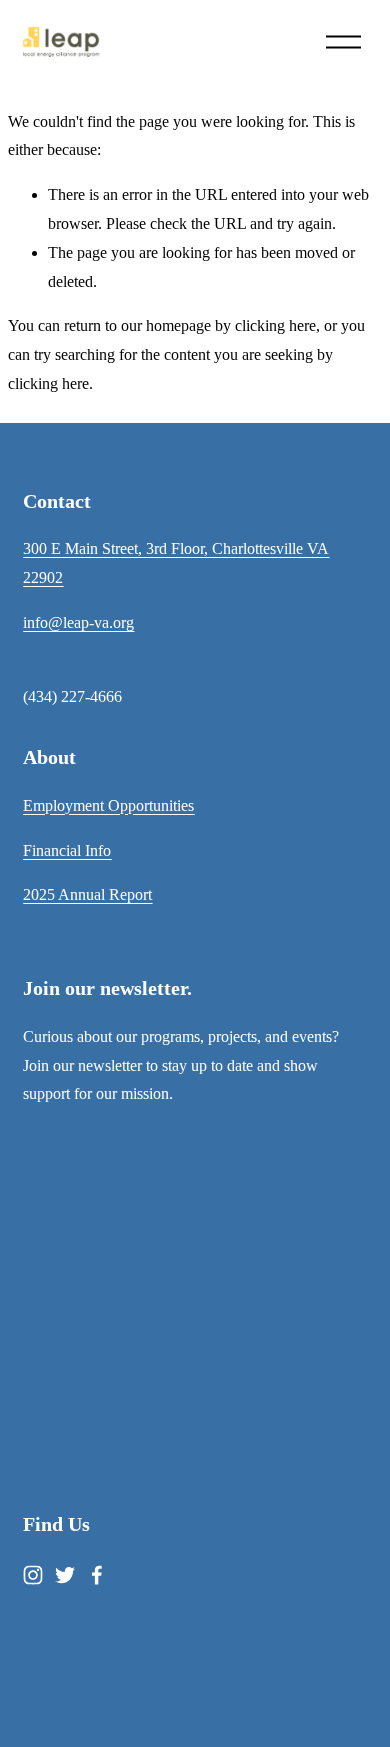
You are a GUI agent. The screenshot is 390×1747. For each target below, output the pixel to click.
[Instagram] (33, 1575)
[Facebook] (97, 1575)
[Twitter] (65, 1575)
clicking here (275, 325)
